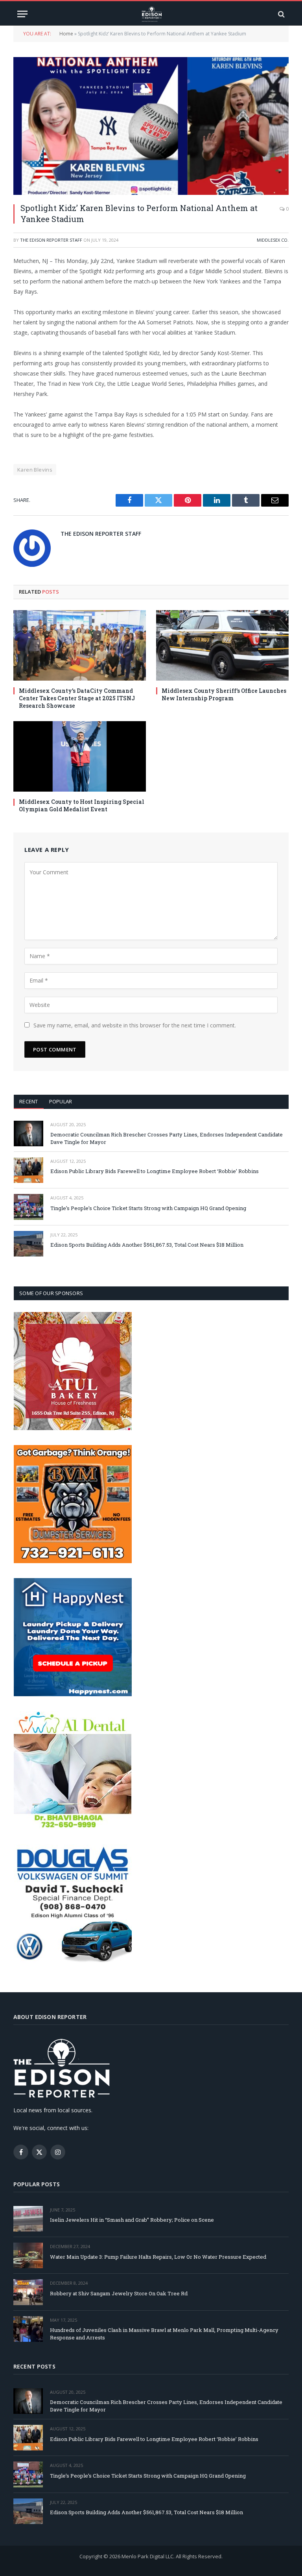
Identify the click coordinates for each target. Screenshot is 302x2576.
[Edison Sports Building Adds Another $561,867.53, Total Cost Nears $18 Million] (29, 1244)
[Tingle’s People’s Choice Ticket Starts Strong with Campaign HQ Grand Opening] (29, 1207)
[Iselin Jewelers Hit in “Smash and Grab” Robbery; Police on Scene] (28, 2219)
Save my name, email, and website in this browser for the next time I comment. (135, 1025)
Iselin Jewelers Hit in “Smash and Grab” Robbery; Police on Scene (132, 2220)
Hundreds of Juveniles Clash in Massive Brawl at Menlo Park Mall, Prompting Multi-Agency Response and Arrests (164, 2334)
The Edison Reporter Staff (51, 240)
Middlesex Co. (273, 240)
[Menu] (22, 14)
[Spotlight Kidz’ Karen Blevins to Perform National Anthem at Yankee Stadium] (151, 126)
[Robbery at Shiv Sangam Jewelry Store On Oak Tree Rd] (28, 2292)
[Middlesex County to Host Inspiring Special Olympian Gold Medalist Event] (80, 756)
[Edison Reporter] (151, 14)
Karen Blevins (35, 470)
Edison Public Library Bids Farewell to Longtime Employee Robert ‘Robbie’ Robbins (155, 1171)
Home (66, 34)
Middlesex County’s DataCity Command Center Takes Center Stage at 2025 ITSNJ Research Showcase (77, 698)
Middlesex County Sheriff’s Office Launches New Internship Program (224, 694)
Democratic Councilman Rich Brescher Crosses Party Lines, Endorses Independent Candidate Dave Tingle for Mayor (167, 1138)
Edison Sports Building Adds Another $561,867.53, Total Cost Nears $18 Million (147, 1245)
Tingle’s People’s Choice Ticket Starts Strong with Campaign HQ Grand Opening (148, 1208)
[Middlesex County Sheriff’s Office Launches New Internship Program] (222, 645)
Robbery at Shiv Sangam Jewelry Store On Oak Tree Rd (119, 2293)
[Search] (281, 14)
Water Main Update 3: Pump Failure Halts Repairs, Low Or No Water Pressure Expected (158, 2257)
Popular (61, 1101)
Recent (29, 1101)
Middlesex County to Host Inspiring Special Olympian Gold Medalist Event (82, 805)
